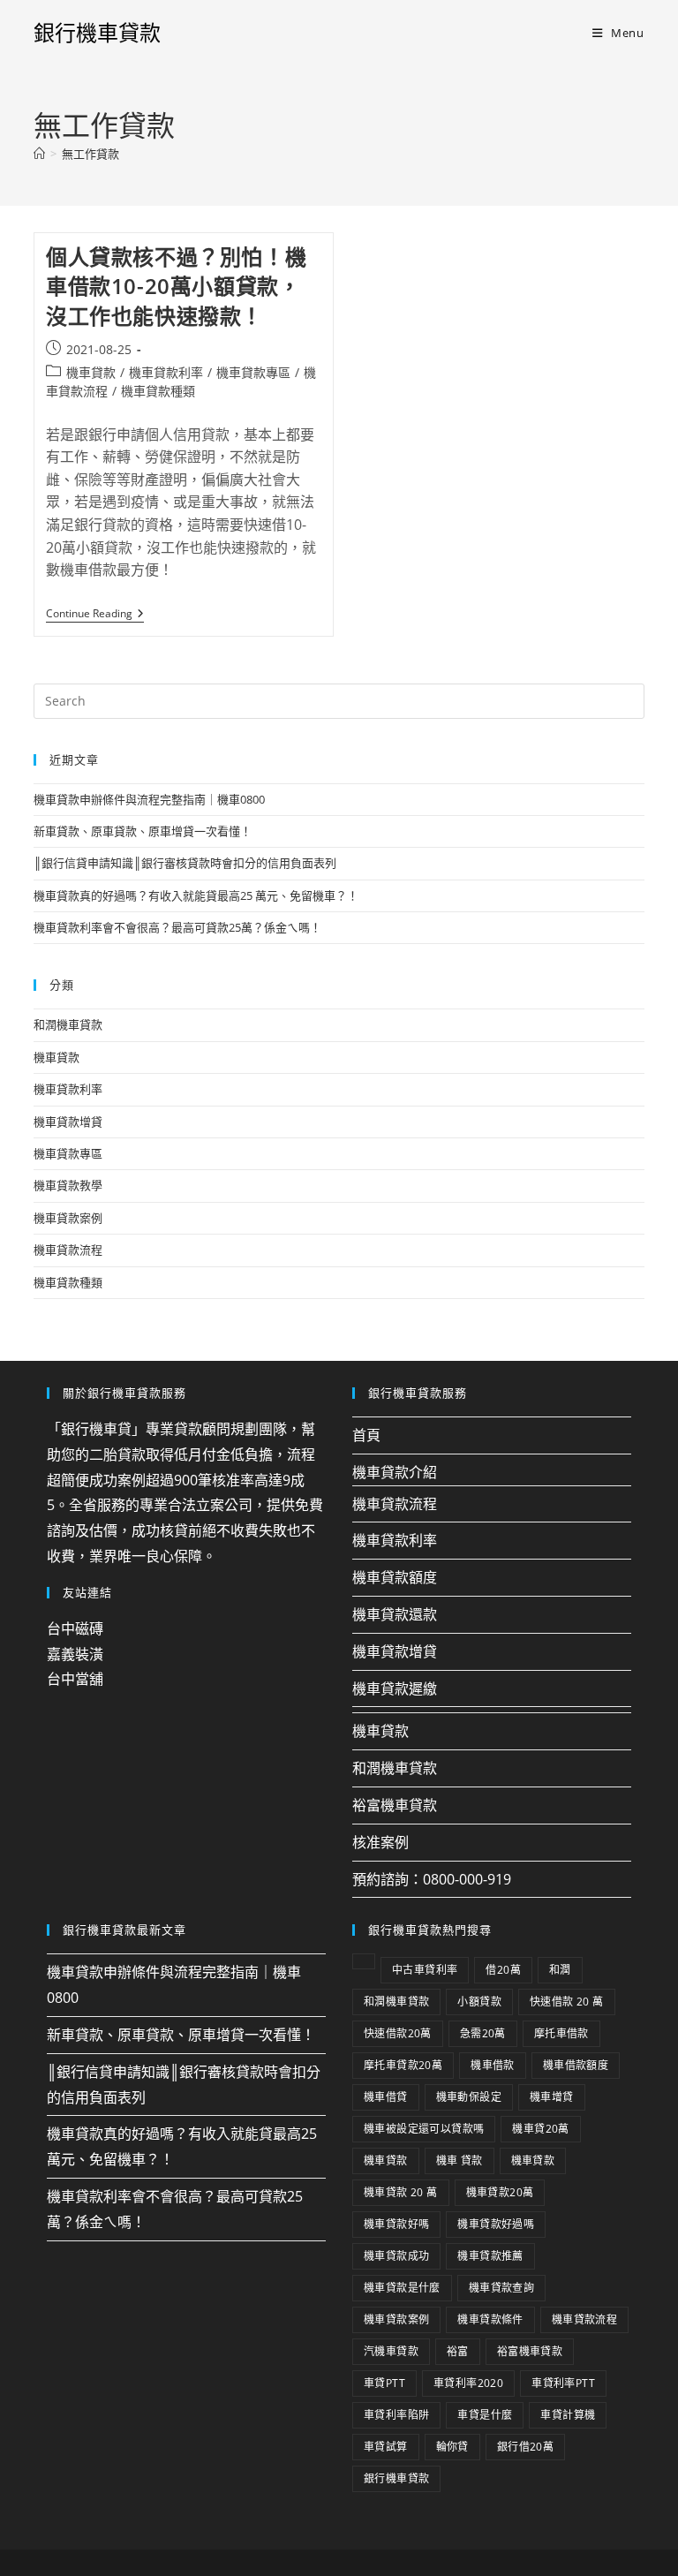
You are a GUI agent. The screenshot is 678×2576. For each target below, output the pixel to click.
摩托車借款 (561, 2033)
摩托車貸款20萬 (403, 2065)
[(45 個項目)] (364, 1961)
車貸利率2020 (468, 2383)
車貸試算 (386, 2447)
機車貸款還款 (395, 1614)
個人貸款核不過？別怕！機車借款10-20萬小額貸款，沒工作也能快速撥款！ (176, 286)
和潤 (560, 1970)
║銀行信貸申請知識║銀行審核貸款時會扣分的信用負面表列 (185, 863)
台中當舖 (75, 1679)
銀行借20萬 (525, 2447)
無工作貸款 (90, 154)
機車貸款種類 (158, 391)
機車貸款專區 (253, 372)
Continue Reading (95, 614)
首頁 (366, 1435)
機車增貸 (552, 2097)
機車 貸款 (460, 2161)
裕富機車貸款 (395, 1805)
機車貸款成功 (396, 2256)
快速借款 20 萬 (567, 2002)
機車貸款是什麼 (402, 2288)
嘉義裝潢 (75, 1654)
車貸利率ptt (563, 2383)
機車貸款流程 (68, 1250)
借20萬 (503, 1970)
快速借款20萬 (398, 2033)
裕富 (458, 2351)
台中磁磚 (75, 1628)
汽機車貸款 (391, 2351)
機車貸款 (91, 372)
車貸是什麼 (485, 2415)
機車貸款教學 (68, 1185)
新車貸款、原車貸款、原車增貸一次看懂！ (143, 831)
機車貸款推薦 (490, 2256)
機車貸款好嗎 (396, 2224)
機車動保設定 (469, 2097)
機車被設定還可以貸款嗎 (424, 2129)
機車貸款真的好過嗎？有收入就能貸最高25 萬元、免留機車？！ (196, 895)
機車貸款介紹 (395, 1472)
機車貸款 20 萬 (401, 2192)
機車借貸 (386, 2097)
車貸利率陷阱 (396, 2415)
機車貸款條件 (490, 2319)
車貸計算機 (568, 2415)
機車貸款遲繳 (395, 1688)
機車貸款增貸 (68, 1122)
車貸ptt (384, 2383)
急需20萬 (483, 2033)
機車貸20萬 (540, 2129)
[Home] (39, 154)
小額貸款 (479, 2002)
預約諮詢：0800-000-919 (432, 1879)
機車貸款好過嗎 (496, 2224)
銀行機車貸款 (97, 32)
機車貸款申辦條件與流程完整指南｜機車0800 (149, 799)
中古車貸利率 (425, 1970)
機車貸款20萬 (500, 2192)
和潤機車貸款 (68, 1024)
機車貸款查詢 (501, 2288)
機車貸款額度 (395, 1577)
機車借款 (493, 2065)
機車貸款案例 (68, 1218)
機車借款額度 (576, 2065)
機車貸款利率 (166, 372)
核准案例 (380, 1842)
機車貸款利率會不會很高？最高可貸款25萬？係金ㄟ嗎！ (177, 927)
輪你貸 (452, 2447)
